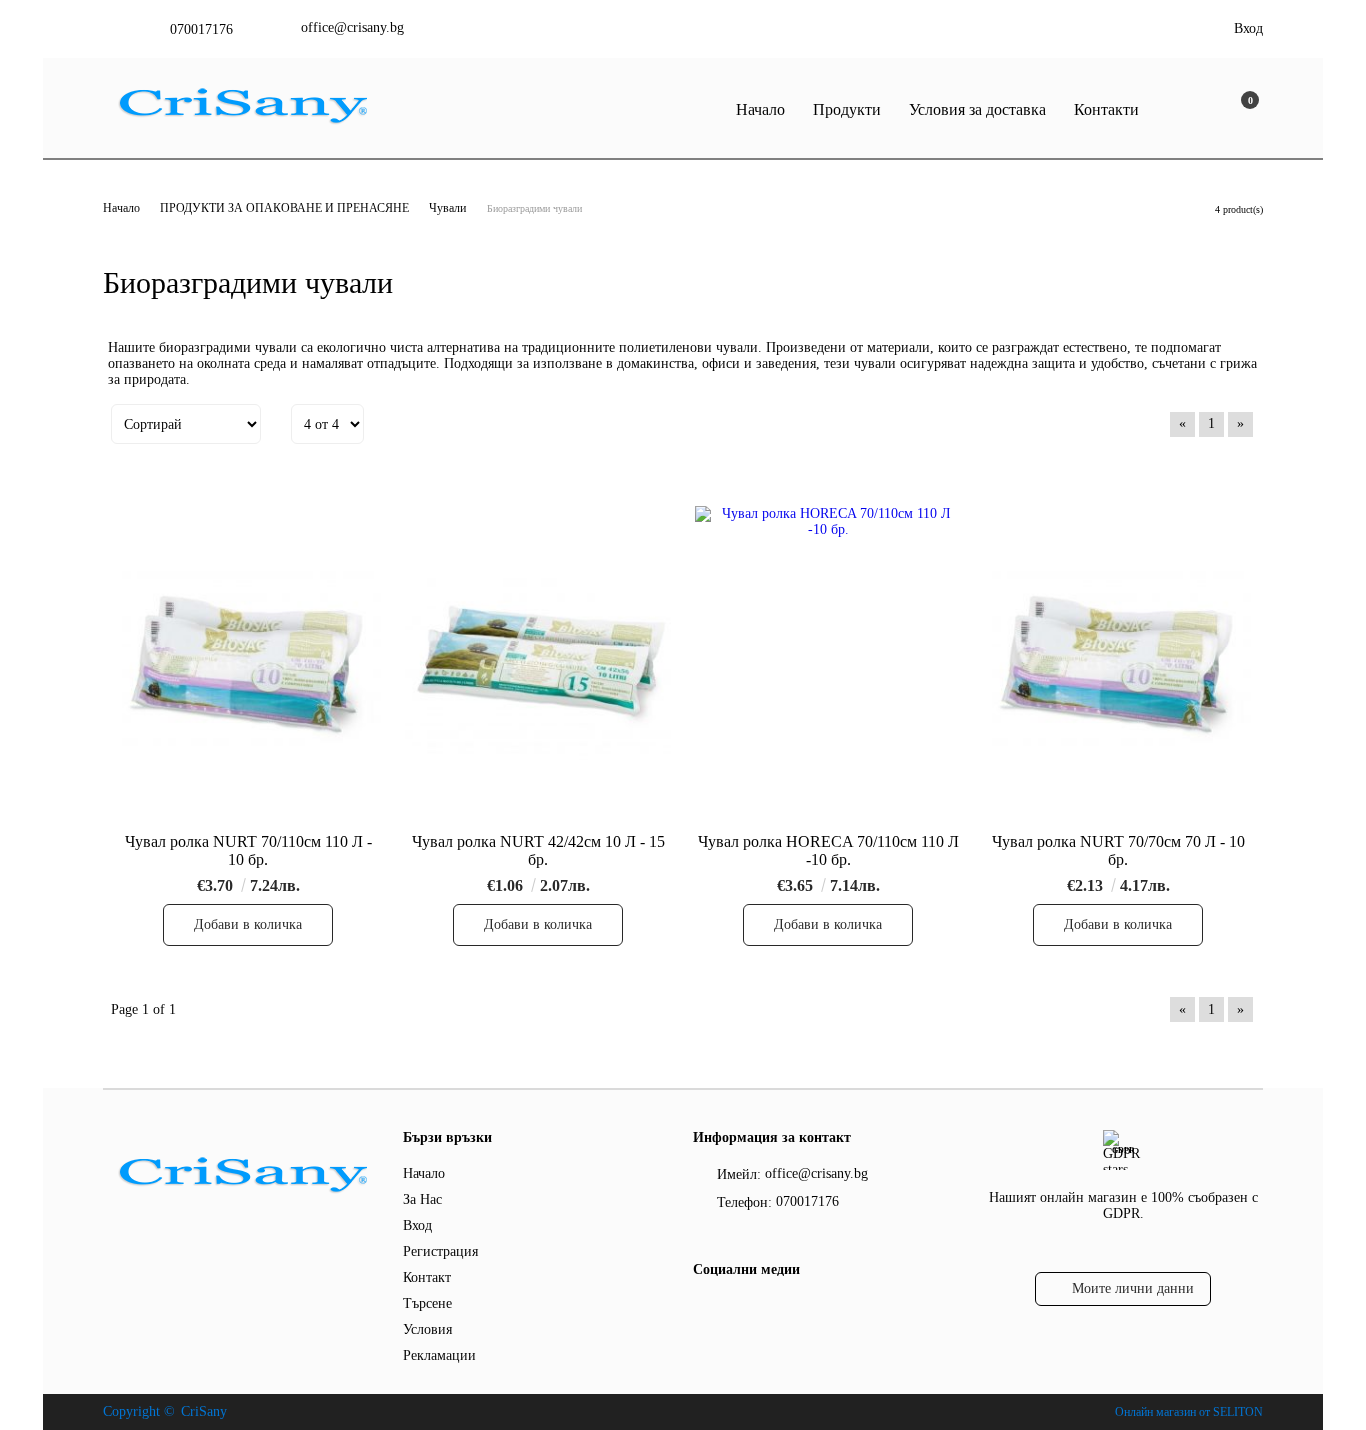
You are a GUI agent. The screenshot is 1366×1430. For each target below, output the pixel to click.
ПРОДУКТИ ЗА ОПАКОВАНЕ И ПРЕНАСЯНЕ (286, 208)
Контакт (427, 1277)
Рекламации (439, 1355)
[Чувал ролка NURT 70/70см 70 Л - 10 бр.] (1118, 665)
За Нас (422, 1199)
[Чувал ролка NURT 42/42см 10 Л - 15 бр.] (538, 665)
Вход (1248, 28)
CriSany (204, 1411)
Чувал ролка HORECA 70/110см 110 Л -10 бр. (828, 850)
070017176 (201, 29)
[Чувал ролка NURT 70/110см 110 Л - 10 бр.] (248, 665)
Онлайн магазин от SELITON (1189, 1412)
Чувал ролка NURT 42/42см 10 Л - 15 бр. (538, 850)
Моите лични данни (1133, 1288)
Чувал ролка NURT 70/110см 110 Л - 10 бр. (248, 850)
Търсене (427, 1303)
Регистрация (440, 1251)
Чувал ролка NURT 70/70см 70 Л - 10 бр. (1118, 850)
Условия (427, 1329)
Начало (760, 109)
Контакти (1106, 109)
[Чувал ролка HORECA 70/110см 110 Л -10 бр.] (828, 665)
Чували (447, 208)
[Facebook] (704, 1310)
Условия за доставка (977, 109)
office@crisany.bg (352, 27)
